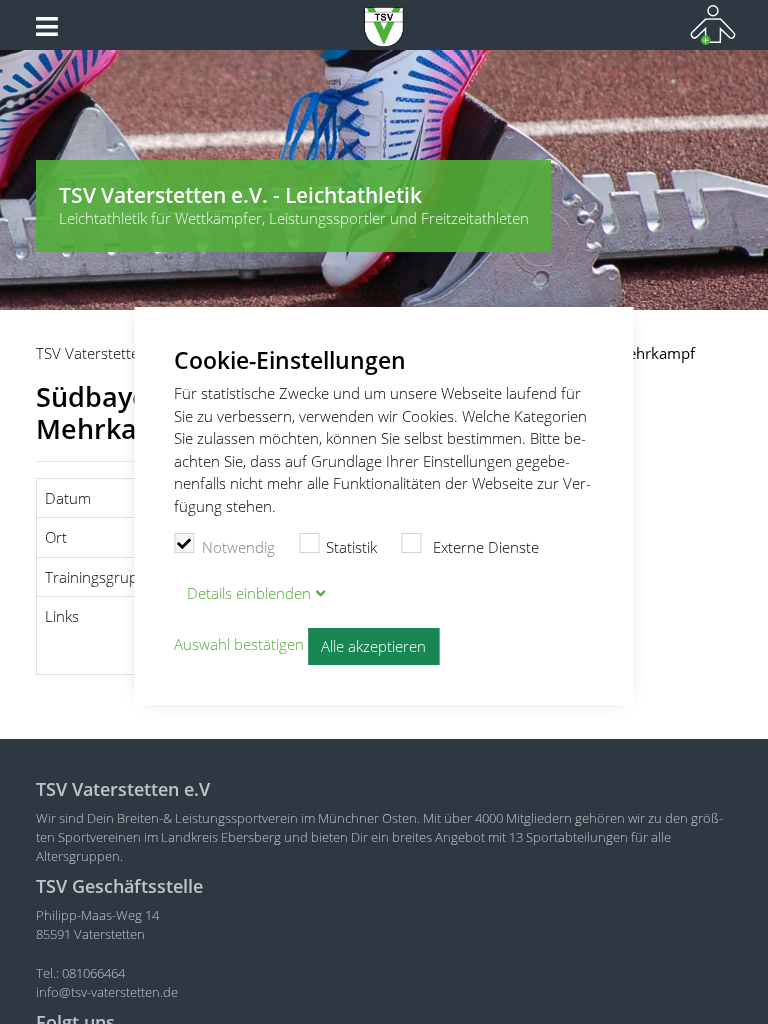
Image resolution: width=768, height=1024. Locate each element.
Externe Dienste (484, 547)
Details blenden (249, 593)
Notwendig (238, 547)
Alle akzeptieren (373, 646)
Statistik (351, 547)
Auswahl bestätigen (239, 645)
